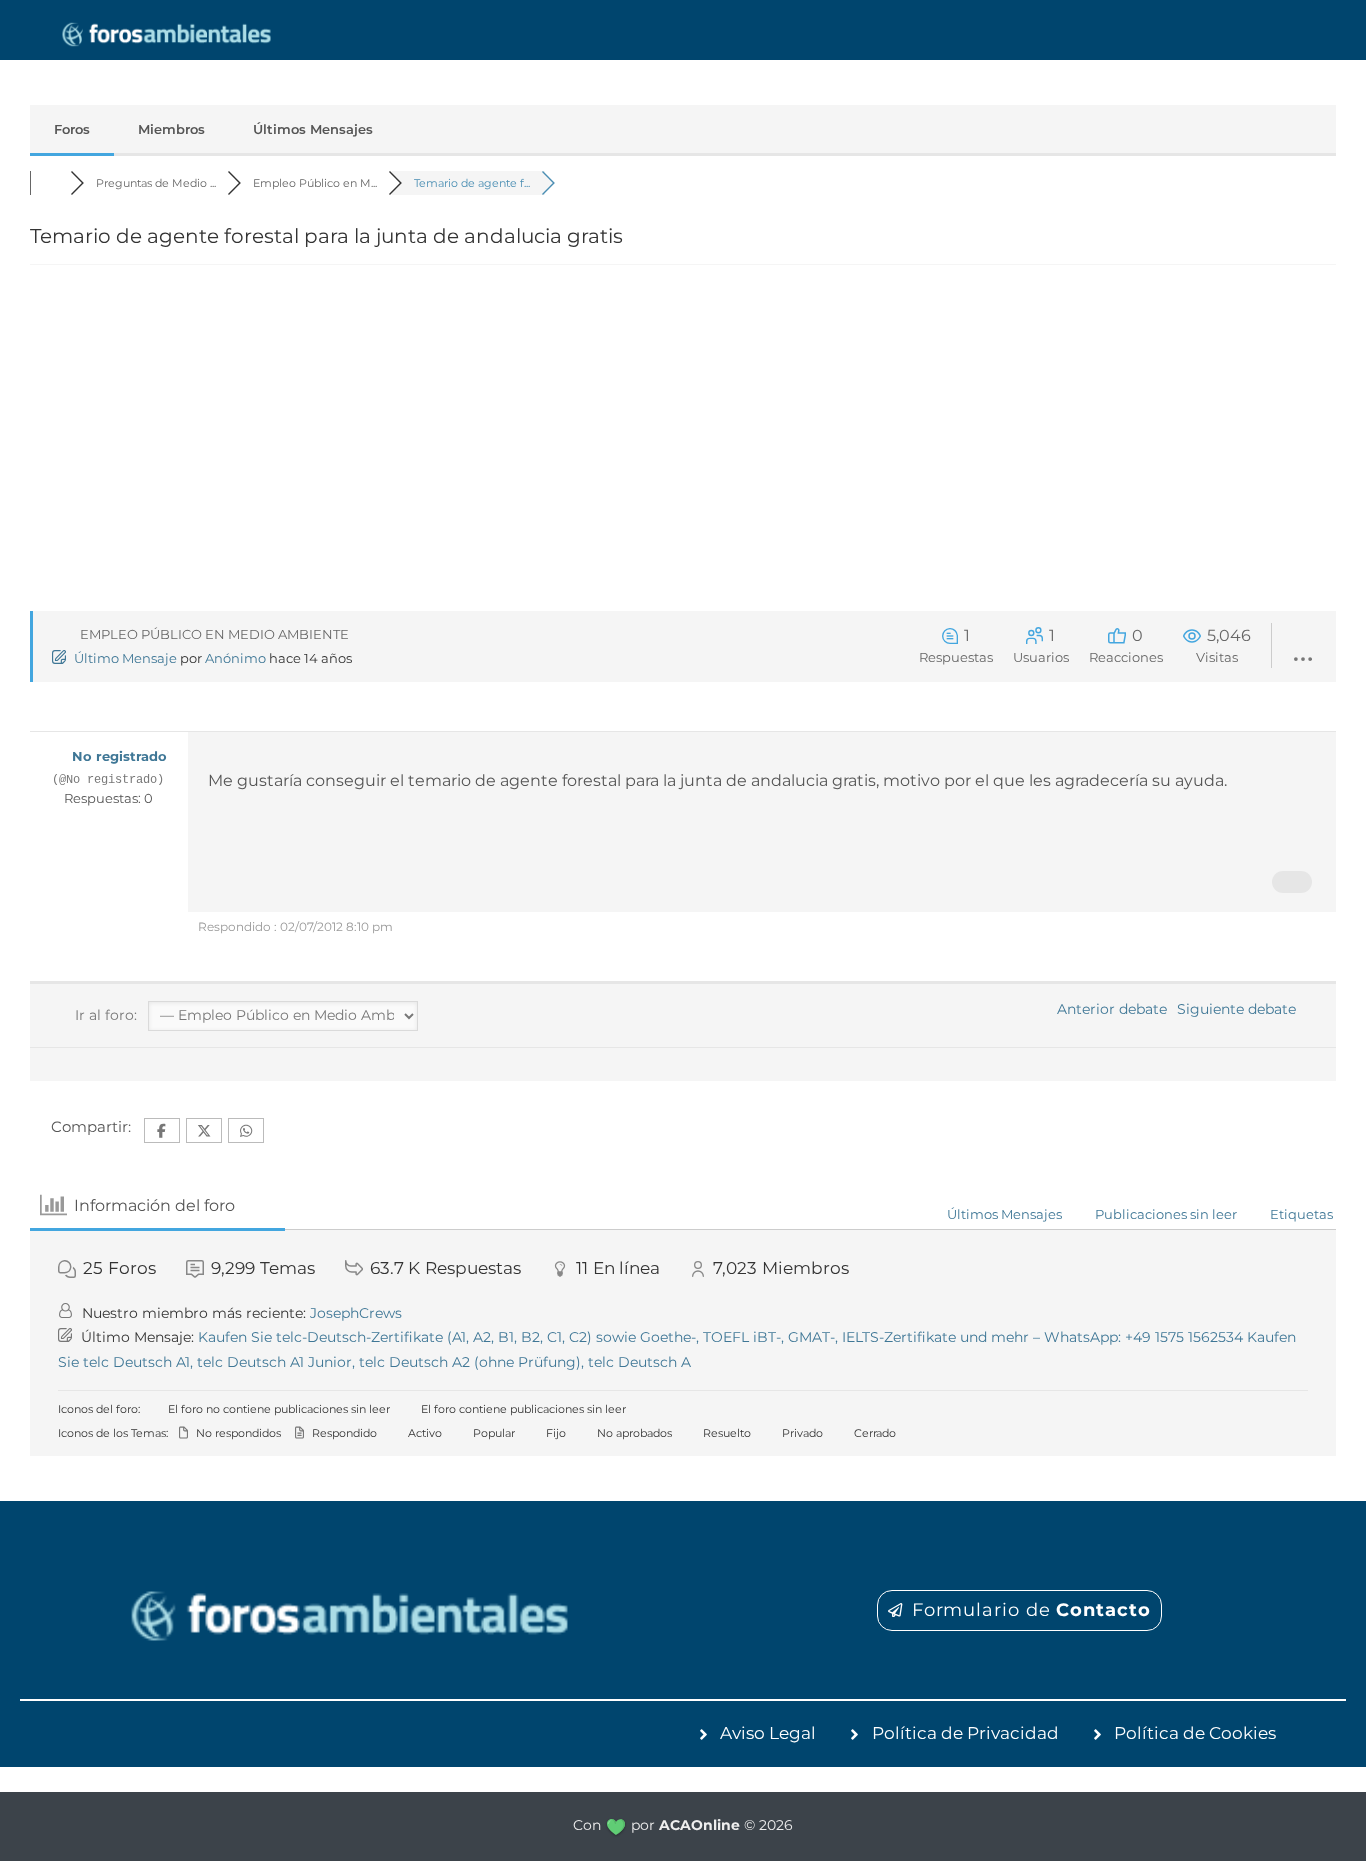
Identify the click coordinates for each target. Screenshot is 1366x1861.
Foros (72, 129)
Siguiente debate (1240, 1009)
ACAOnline (699, 1825)
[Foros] (50, 183)
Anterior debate (1108, 1009)
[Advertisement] (683, 450)
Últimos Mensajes (313, 129)
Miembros (171, 129)
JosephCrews (356, 1313)
